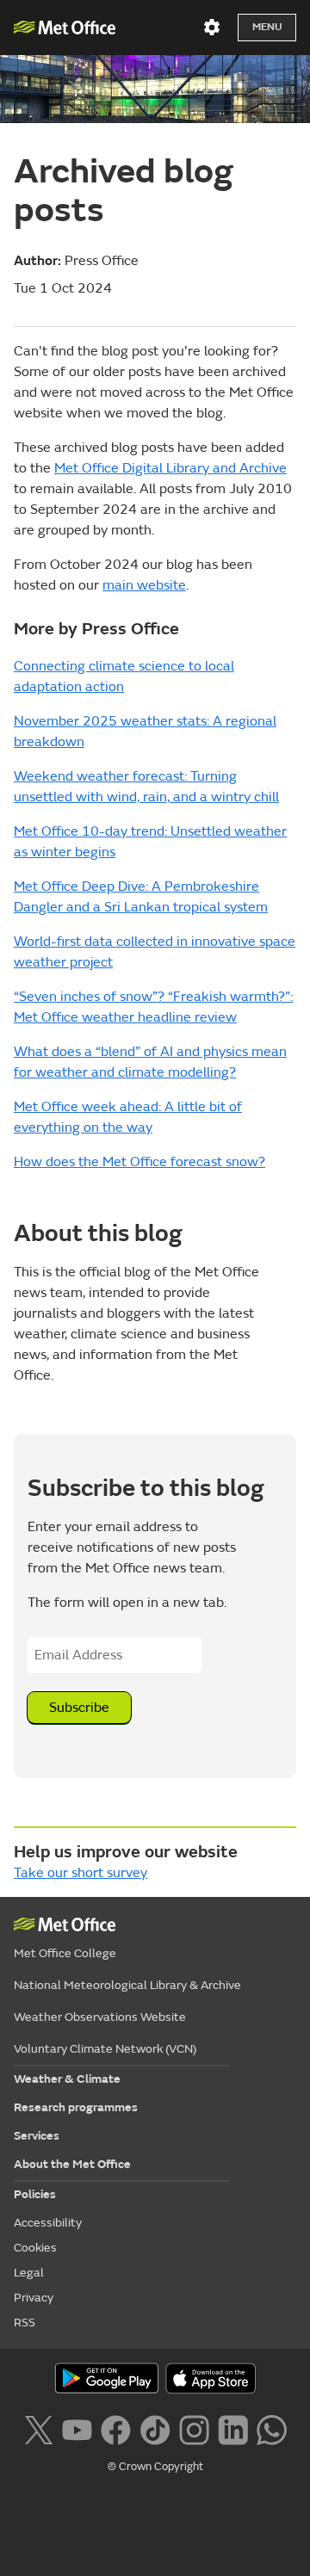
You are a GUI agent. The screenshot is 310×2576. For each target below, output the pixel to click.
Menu (267, 27)
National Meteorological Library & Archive (127, 1985)
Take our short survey (81, 1873)
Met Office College (65, 1953)
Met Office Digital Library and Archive (170, 468)
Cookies (35, 2248)
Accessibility (48, 2223)
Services (37, 2136)
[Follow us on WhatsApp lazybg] (272, 2428)
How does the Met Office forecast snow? (139, 1162)
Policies (35, 2194)
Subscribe (79, 1708)
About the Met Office (72, 2164)
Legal (29, 2273)
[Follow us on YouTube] (77, 2428)
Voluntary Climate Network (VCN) (105, 2049)
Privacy (34, 2298)
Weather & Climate (67, 2079)
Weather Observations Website (100, 2017)
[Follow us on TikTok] (155, 2428)
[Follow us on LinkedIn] (233, 2428)
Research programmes (76, 2107)
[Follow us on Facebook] (116, 2428)
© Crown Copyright (155, 2467)
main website (144, 585)
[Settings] (212, 28)
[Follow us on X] (38, 2428)
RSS (25, 2323)
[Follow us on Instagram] (194, 2428)
